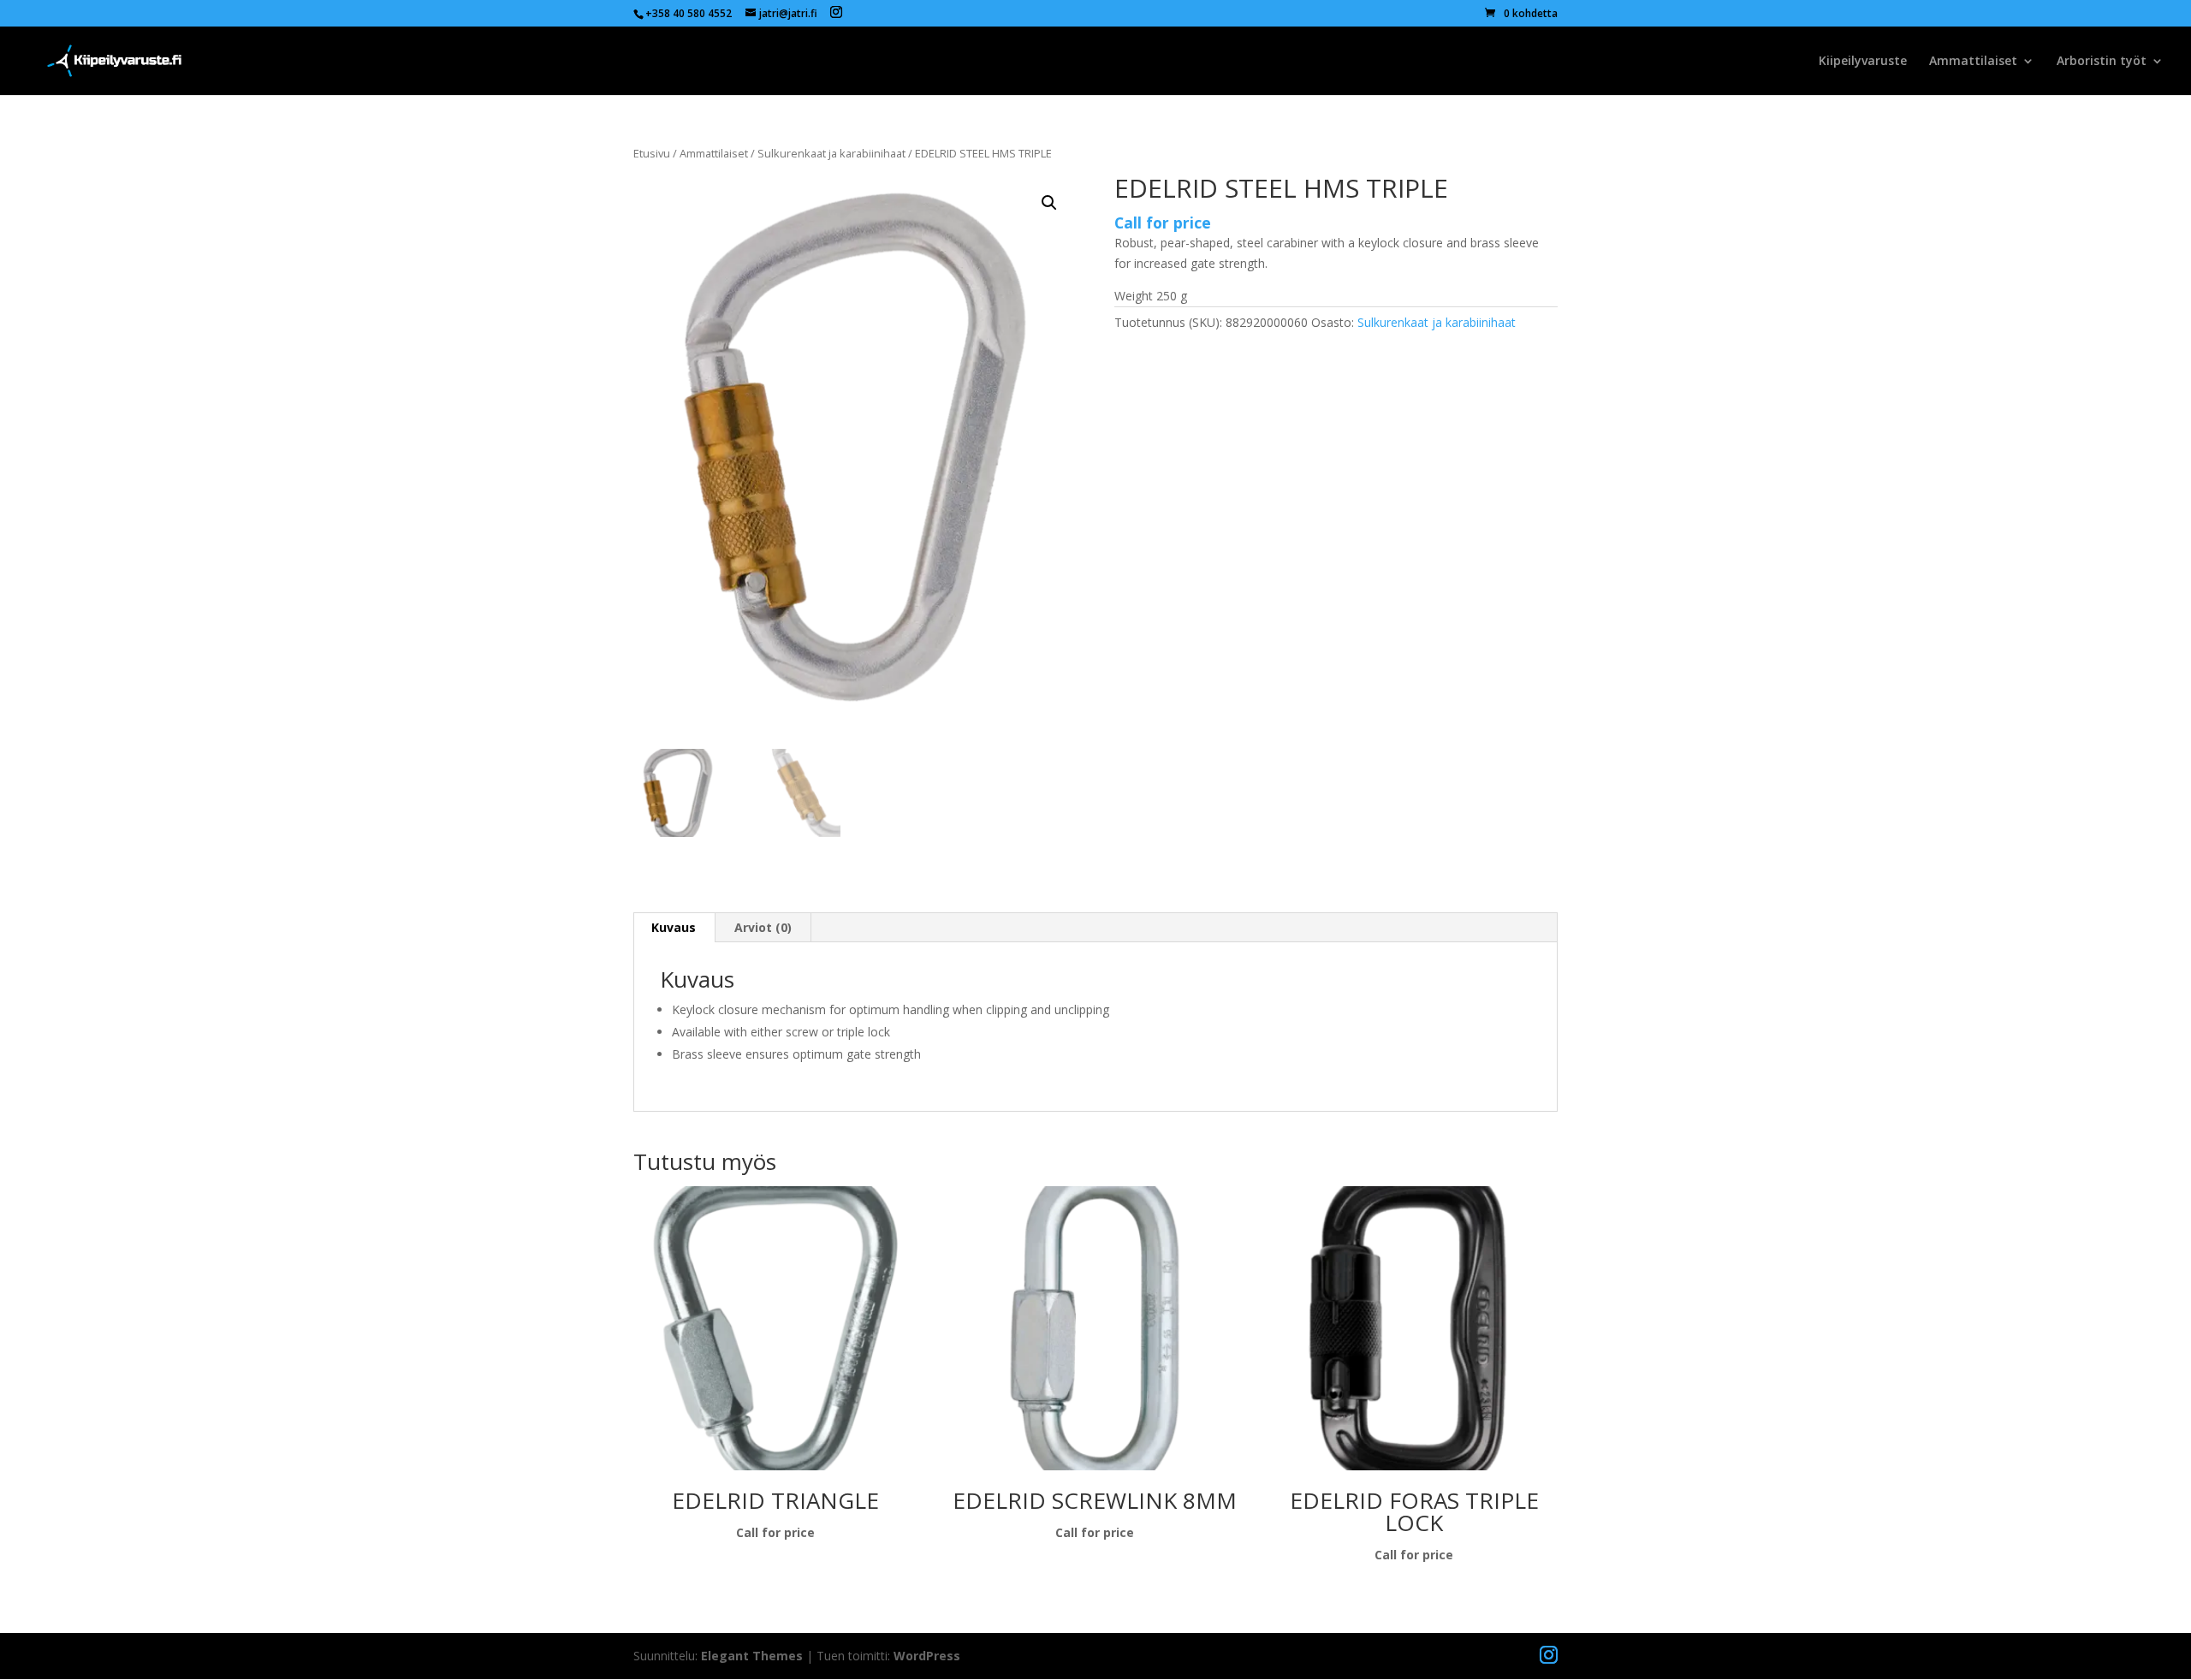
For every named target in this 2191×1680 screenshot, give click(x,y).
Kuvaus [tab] (674, 927)
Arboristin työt (2102, 62)
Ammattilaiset (1973, 62)
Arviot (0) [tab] (763, 927)
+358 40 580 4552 (689, 13)
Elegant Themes (752, 1656)
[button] (1049, 203)
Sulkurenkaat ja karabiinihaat (831, 153)
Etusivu (652, 153)
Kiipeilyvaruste (1863, 62)
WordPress (927, 1656)
